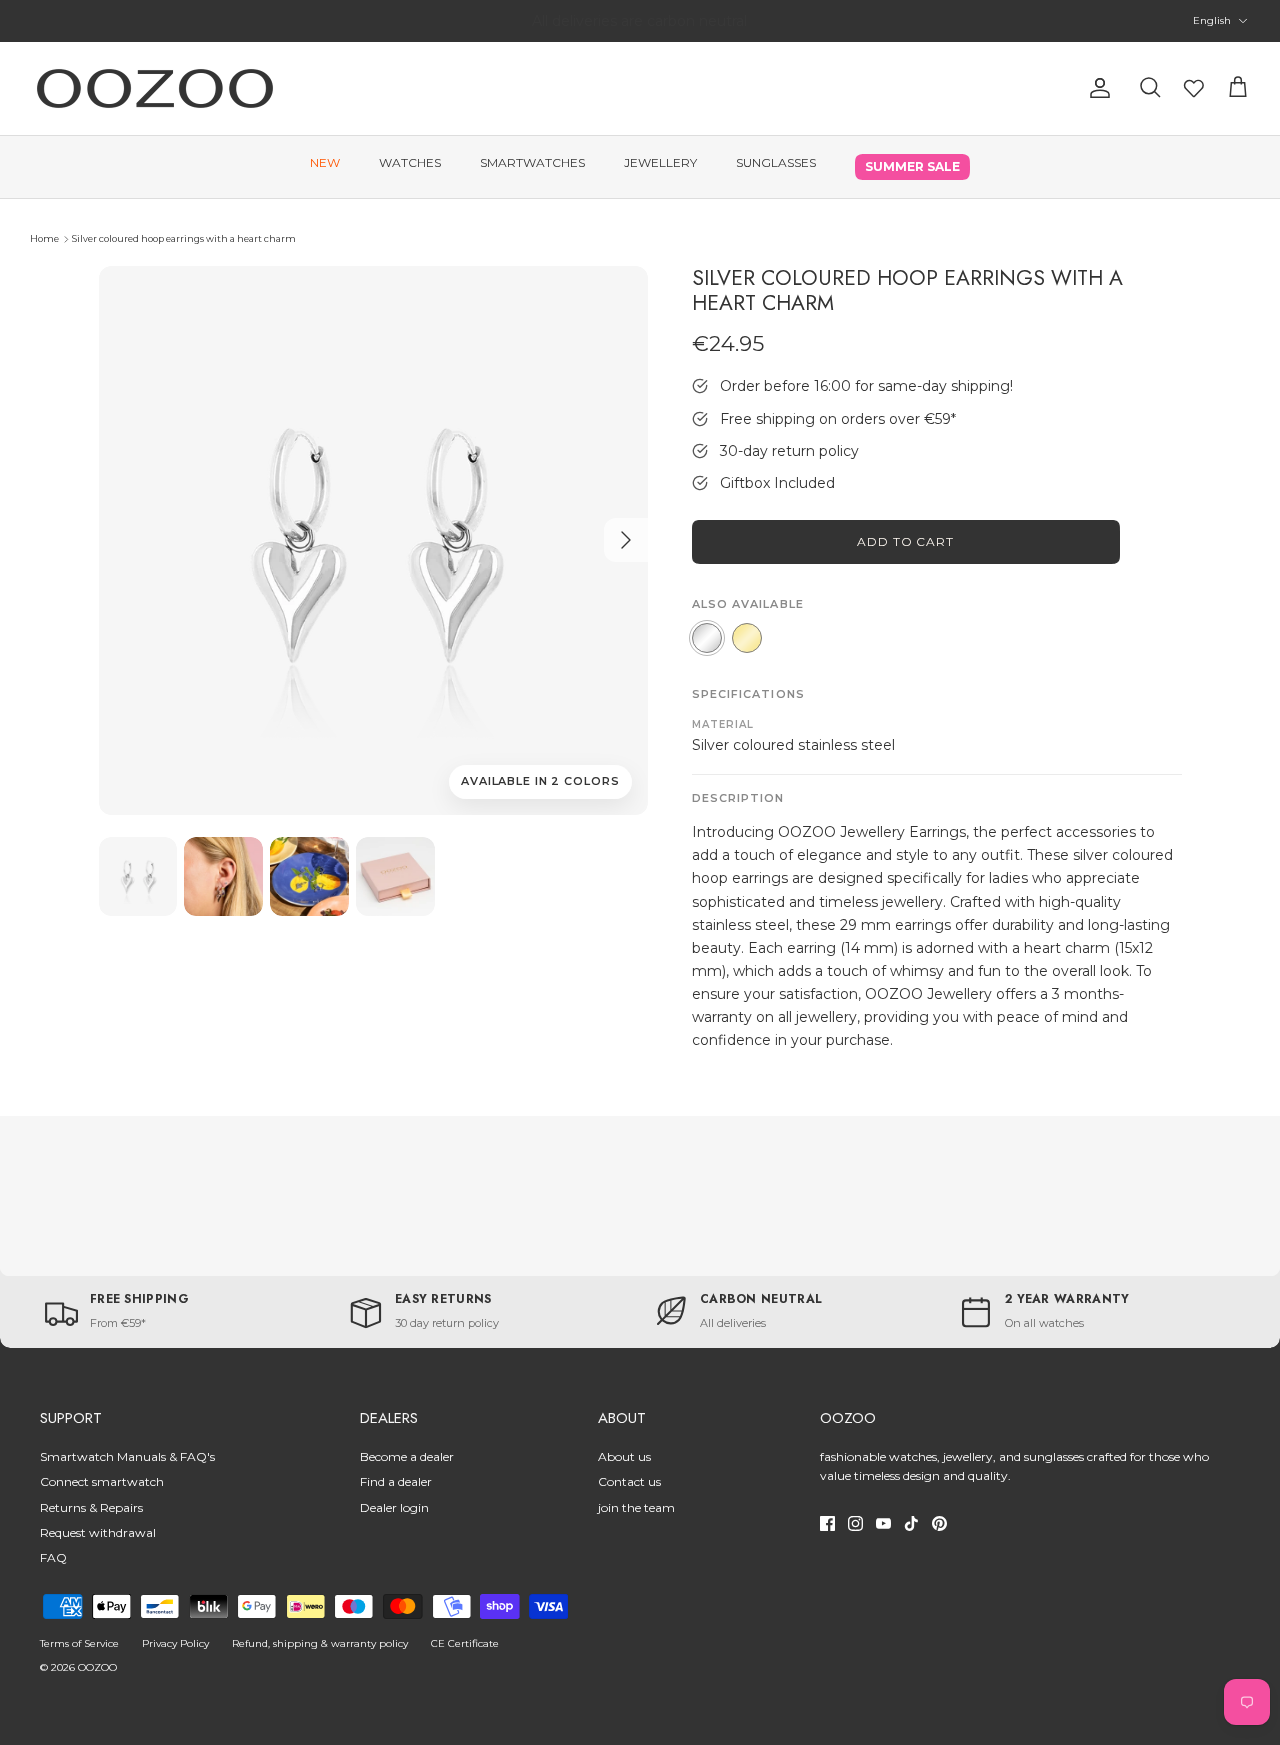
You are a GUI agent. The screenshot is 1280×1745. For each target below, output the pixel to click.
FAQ (53, 1557)
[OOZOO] (155, 88)
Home (44, 238)
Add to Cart (906, 541)
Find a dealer (396, 1481)
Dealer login (394, 1507)
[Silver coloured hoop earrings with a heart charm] (138, 876)
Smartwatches (532, 162)
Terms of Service (79, 1643)
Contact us (629, 1481)
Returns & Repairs (91, 1507)
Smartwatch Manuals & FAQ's (127, 1456)
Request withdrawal (98, 1532)
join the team (636, 1507)
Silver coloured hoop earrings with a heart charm (184, 238)
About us (624, 1456)
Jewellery (660, 162)
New (325, 162)
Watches (410, 162)
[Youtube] (883, 1523)
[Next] (626, 540)
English (1212, 20)
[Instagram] (855, 1523)
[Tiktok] (911, 1523)
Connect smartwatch (102, 1481)
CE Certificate (465, 1643)
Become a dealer (407, 1456)
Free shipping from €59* (639, 25)
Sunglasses (776, 162)
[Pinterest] (939, 1523)
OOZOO (97, 1667)
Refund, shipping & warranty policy (320, 1643)
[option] (373, 540)
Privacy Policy (175, 1643)
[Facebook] (827, 1523)
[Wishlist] (1194, 88)
